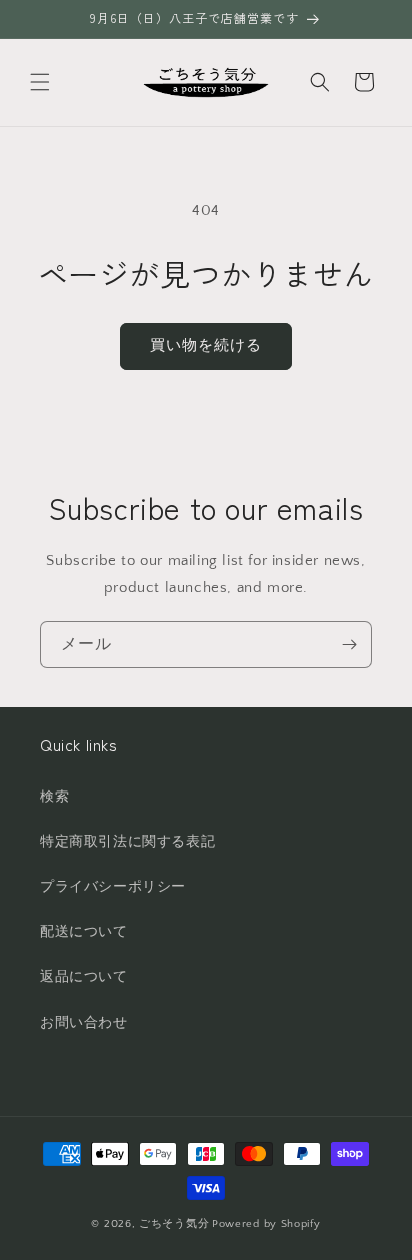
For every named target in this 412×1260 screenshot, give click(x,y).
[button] (40, 82)
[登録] (349, 644)
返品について (84, 977)
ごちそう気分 (174, 1224)
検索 (54, 797)
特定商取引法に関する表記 (127, 842)
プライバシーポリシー (113, 887)
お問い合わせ (84, 1023)
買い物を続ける (206, 345)
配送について (84, 932)
